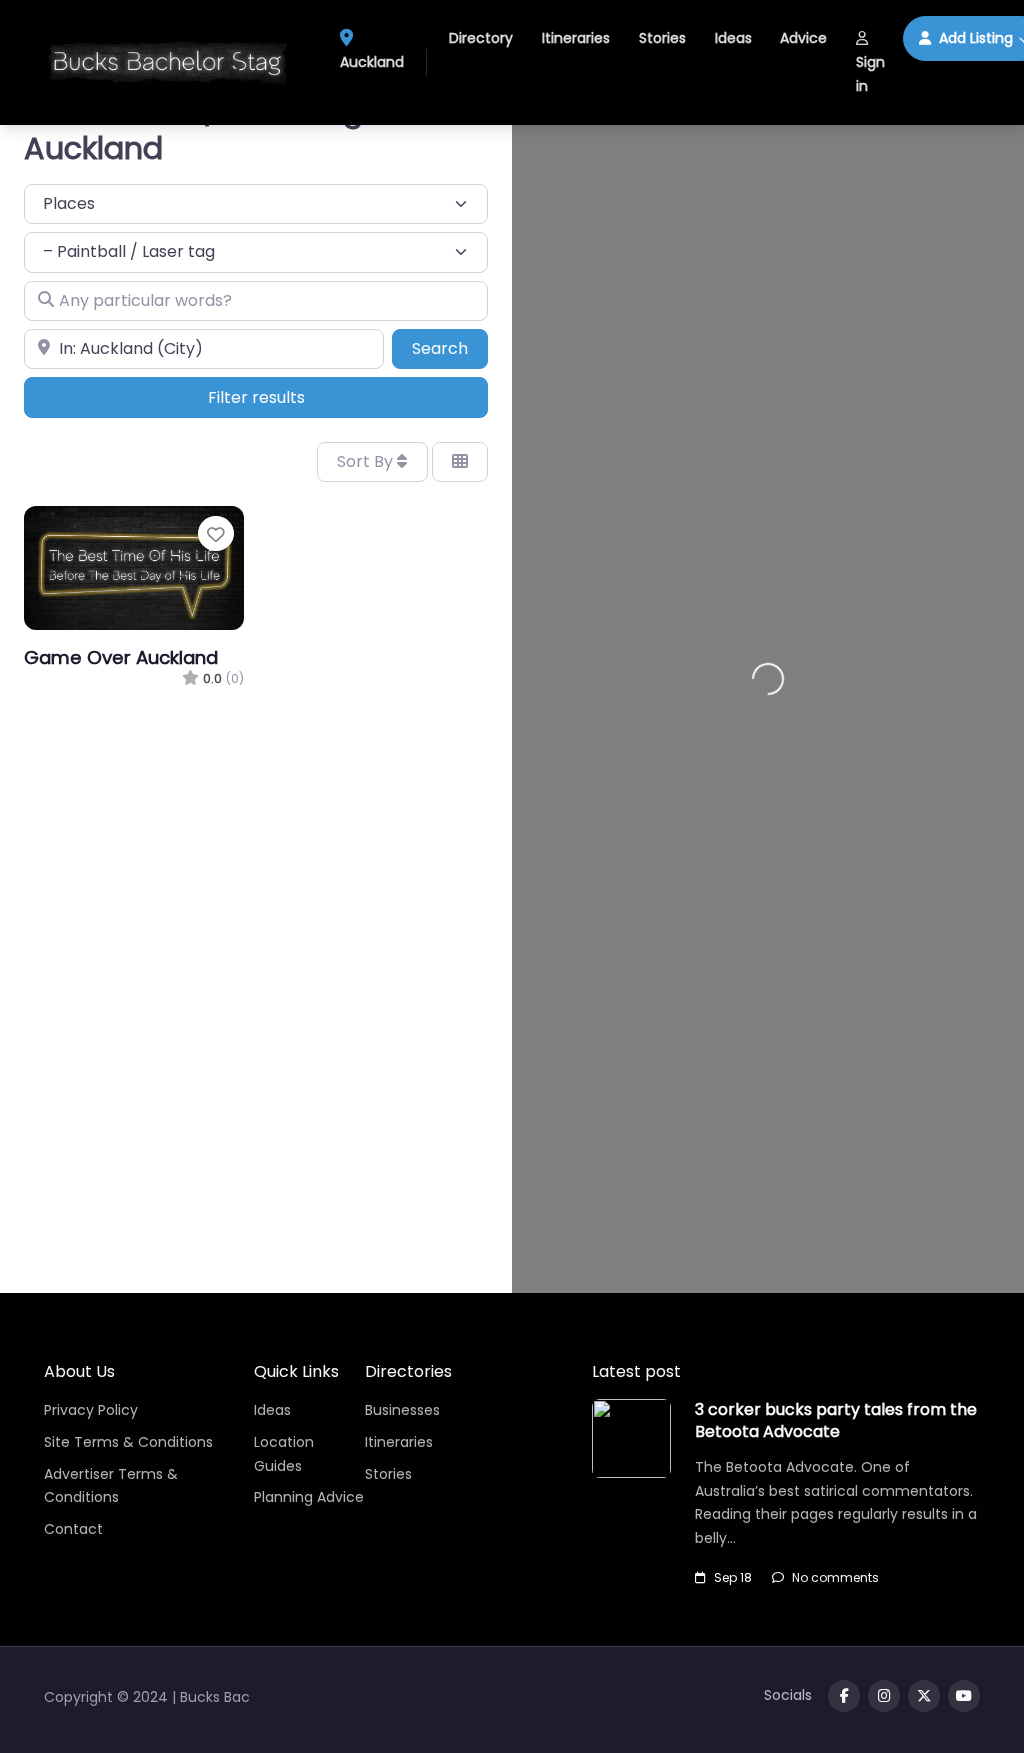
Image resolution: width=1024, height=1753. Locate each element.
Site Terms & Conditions (128, 1442)
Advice (803, 38)
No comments (835, 1577)
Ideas (733, 38)
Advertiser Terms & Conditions (111, 1486)
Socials (788, 1695)
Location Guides (284, 1454)
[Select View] (460, 462)
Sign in (870, 74)
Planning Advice (309, 1497)
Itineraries (576, 38)
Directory (481, 38)
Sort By (367, 461)
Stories (662, 38)
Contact (73, 1529)
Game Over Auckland (121, 657)
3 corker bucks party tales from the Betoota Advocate (836, 1420)
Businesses (402, 1410)
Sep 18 (733, 1577)
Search (450, 348)
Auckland (372, 62)
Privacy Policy (91, 1410)
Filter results (256, 397)
